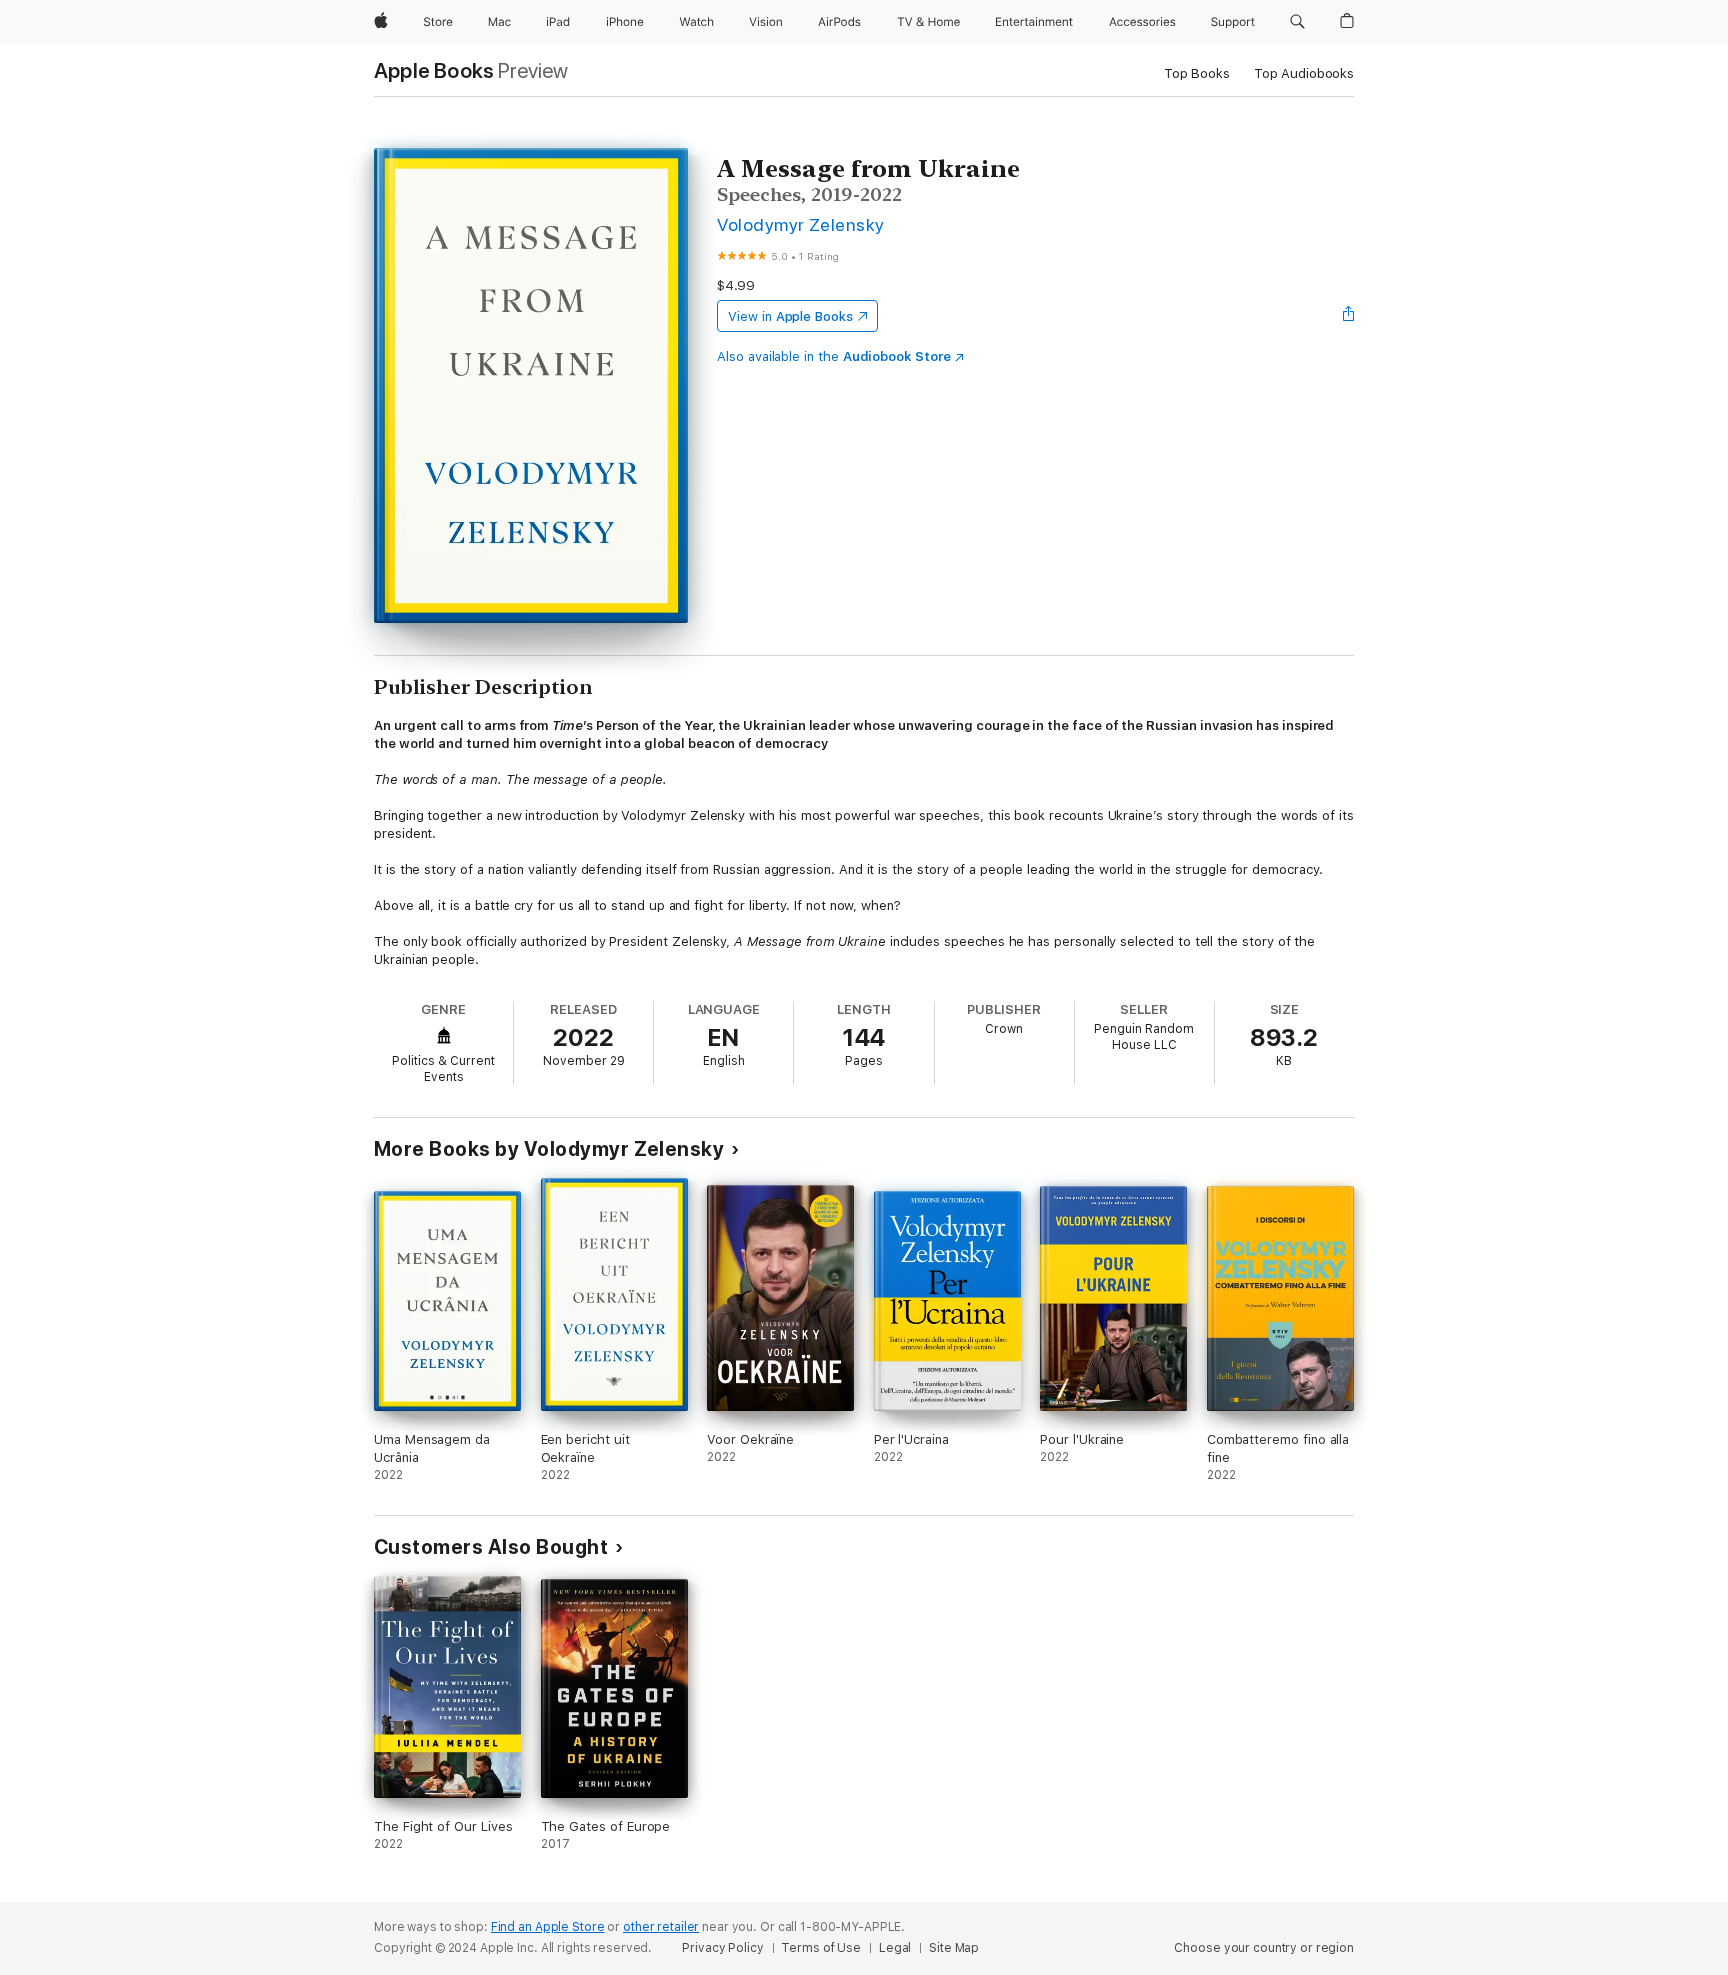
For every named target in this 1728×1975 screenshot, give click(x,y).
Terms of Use (821, 1948)
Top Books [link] (1197, 73)
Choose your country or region (1264, 1948)
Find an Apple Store (548, 1927)
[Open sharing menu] (1349, 316)
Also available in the (834, 356)
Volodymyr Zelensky (801, 224)
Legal (895, 1948)
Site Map (954, 1948)
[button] (1297, 22)
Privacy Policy (722, 1948)
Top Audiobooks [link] (1304, 73)
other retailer (661, 1927)
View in (790, 316)
